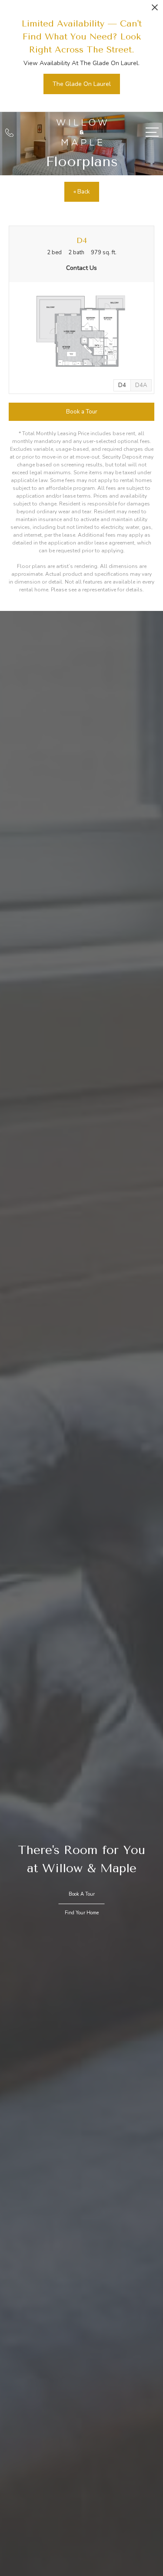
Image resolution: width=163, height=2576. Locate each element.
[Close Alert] (155, 10)
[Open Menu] (152, 132)
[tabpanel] (81, 332)
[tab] (141, 385)
